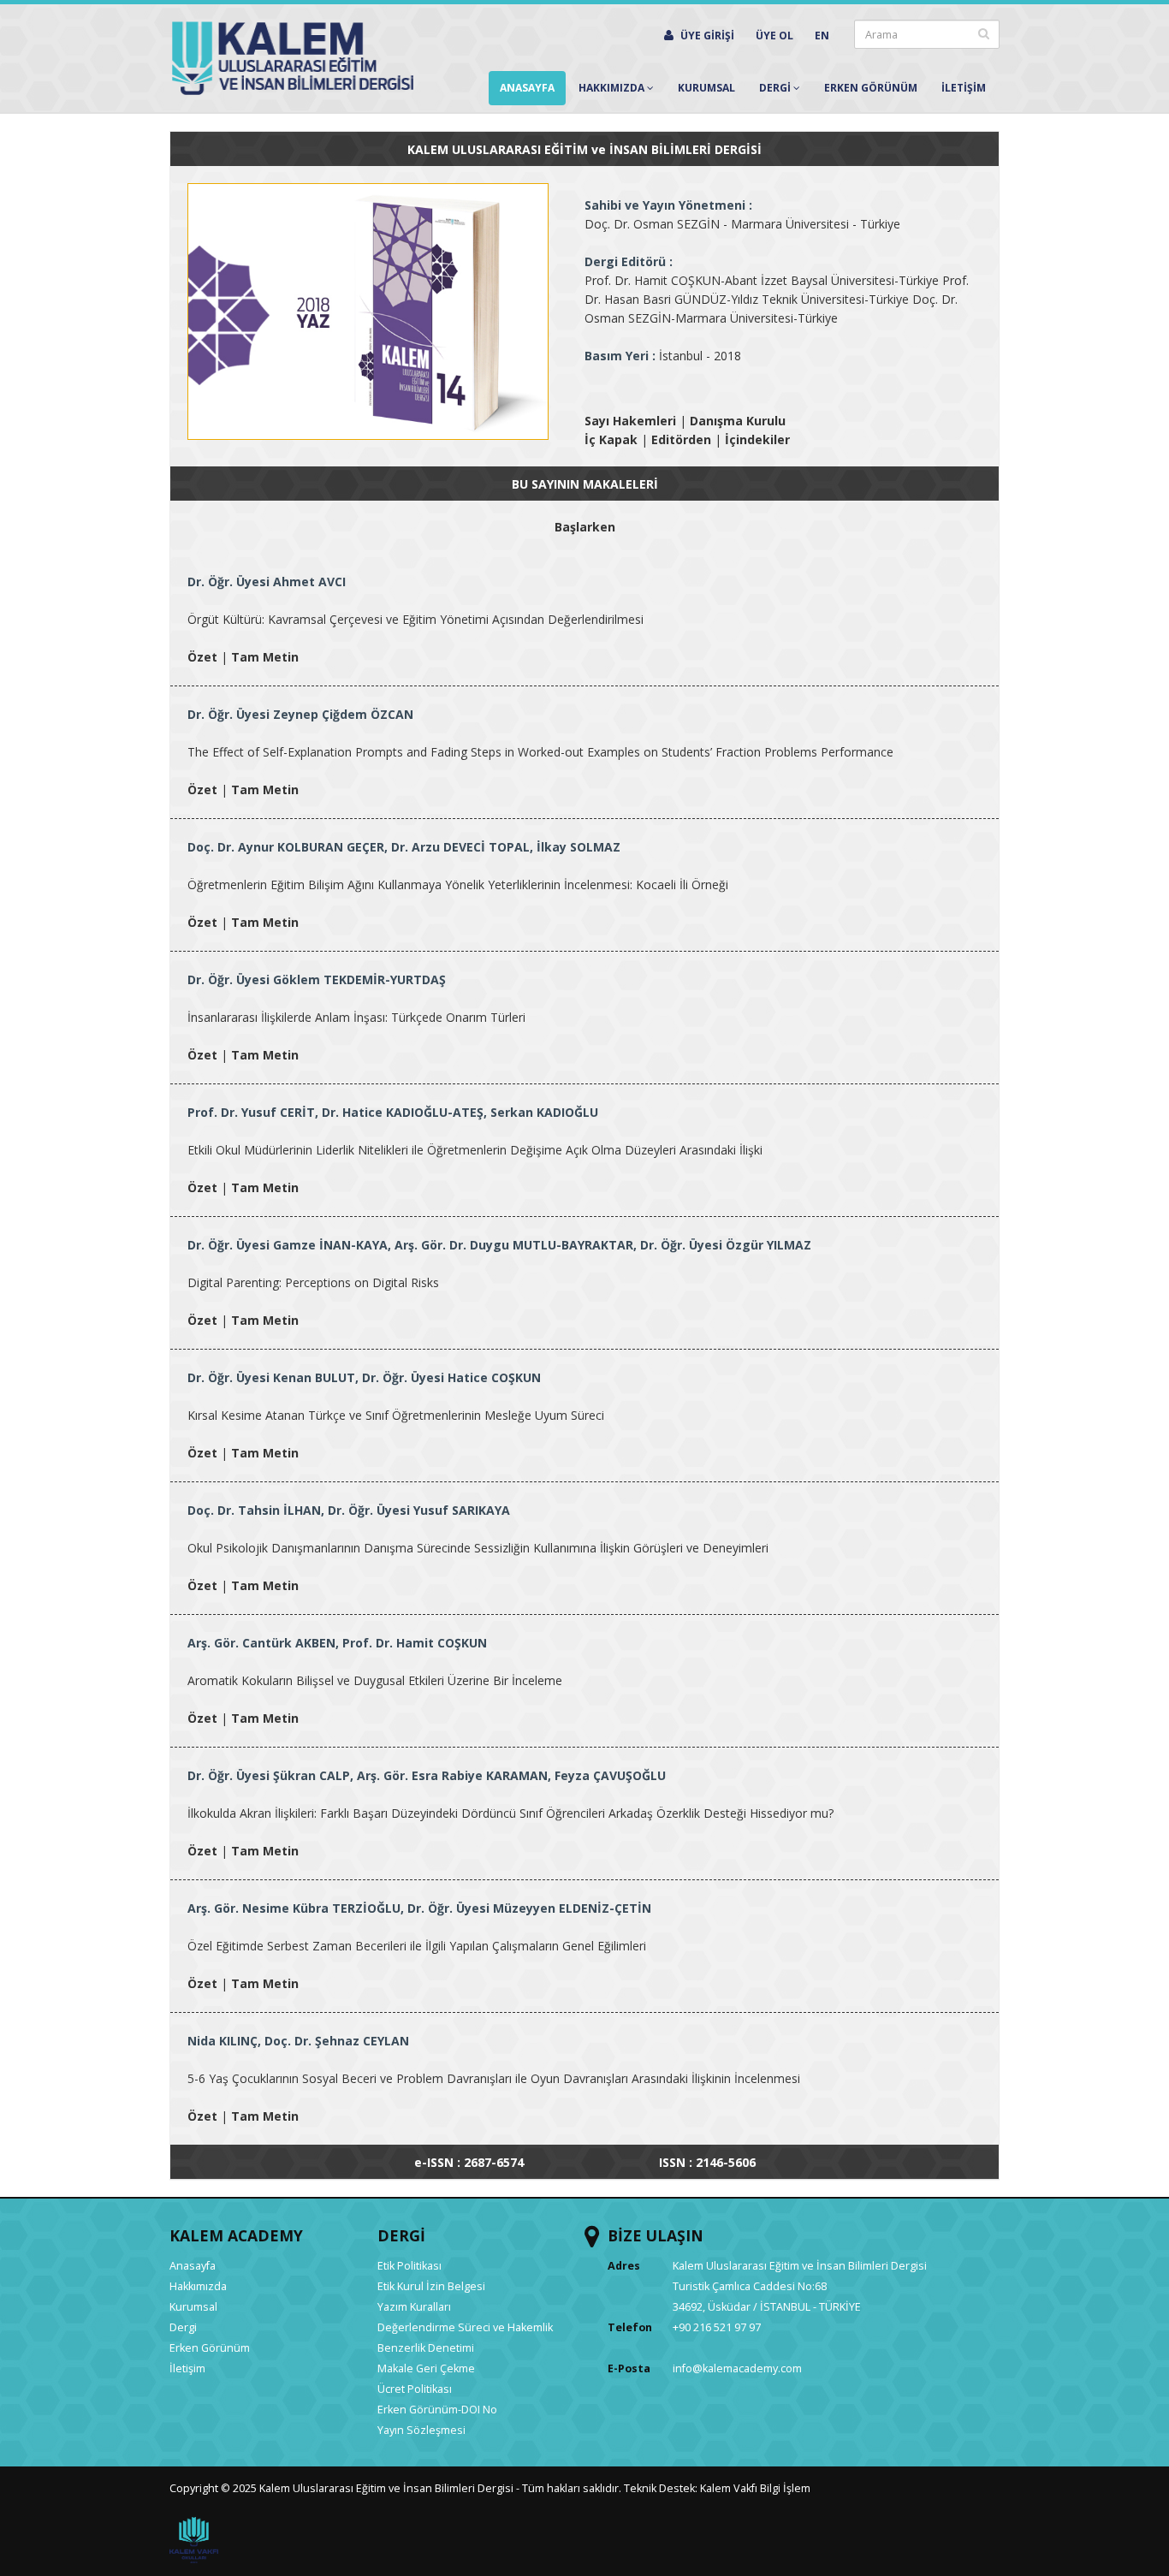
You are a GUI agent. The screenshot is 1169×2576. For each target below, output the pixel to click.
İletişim (187, 2368)
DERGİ (401, 2235)
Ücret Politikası (415, 2389)
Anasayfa (527, 88)
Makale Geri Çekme (426, 2368)
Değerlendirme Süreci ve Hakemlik (465, 2327)
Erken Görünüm (871, 88)
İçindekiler (757, 439)
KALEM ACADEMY (236, 2235)
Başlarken (585, 527)
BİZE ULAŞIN (656, 2235)
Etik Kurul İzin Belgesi (431, 2286)
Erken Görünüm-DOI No (437, 2410)
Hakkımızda (613, 88)
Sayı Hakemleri (630, 421)
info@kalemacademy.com (737, 2368)
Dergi (183, 2327)
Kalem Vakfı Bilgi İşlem (755, 2488)
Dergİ (776, 88)
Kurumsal (706, 88)
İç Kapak (611, 439)
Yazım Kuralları (414, 2307)
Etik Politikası (409, 2266)
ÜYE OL (774, 36)
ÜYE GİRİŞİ (706, 36)
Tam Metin (265, 657)
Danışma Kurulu (738, 421)
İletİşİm (964, 88)
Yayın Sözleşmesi (421, 2430)
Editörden (681, 439)
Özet (202, 657)
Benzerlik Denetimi (426, 2348)
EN (822, 36)
